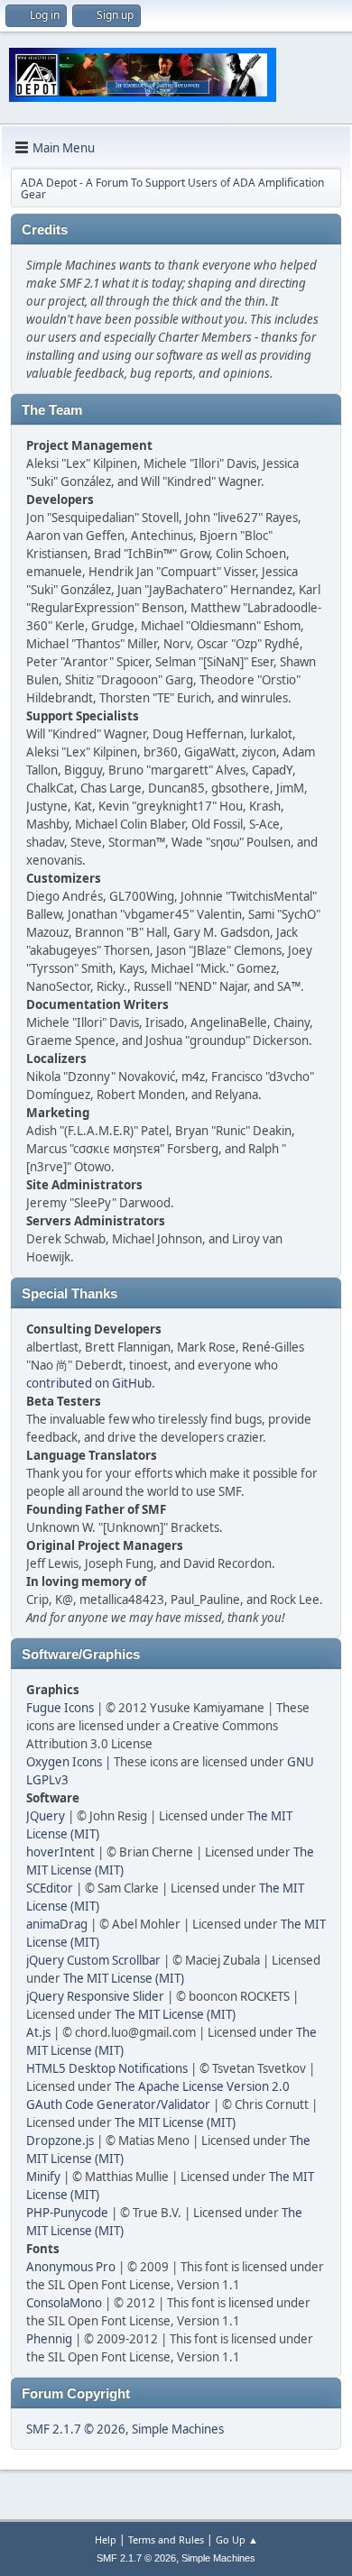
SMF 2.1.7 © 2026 (76, 2429)
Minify (43, 2177)
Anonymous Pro (71, 2267)
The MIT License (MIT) (124, 1978)
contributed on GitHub (89, 1383)
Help (106, 2539)
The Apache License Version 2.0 (202, 2086)
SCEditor (50, 1888)
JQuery (46, 1816)
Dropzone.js (60, 2141)
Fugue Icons (60, 1708)
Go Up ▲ (237, 2539)
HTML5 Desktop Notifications (107, 2068)
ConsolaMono (64, 2303)
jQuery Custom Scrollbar (93, 1960)
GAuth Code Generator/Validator (118, 2104)
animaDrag (57, 1924)
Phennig (49, 2339)
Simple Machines (178, 2429)
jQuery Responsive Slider (95, 1996)
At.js (38, 2032)
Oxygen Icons (64, 1762)
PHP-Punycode (67, 2213)
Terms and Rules (166, 2539)
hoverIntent (60, 1852)
